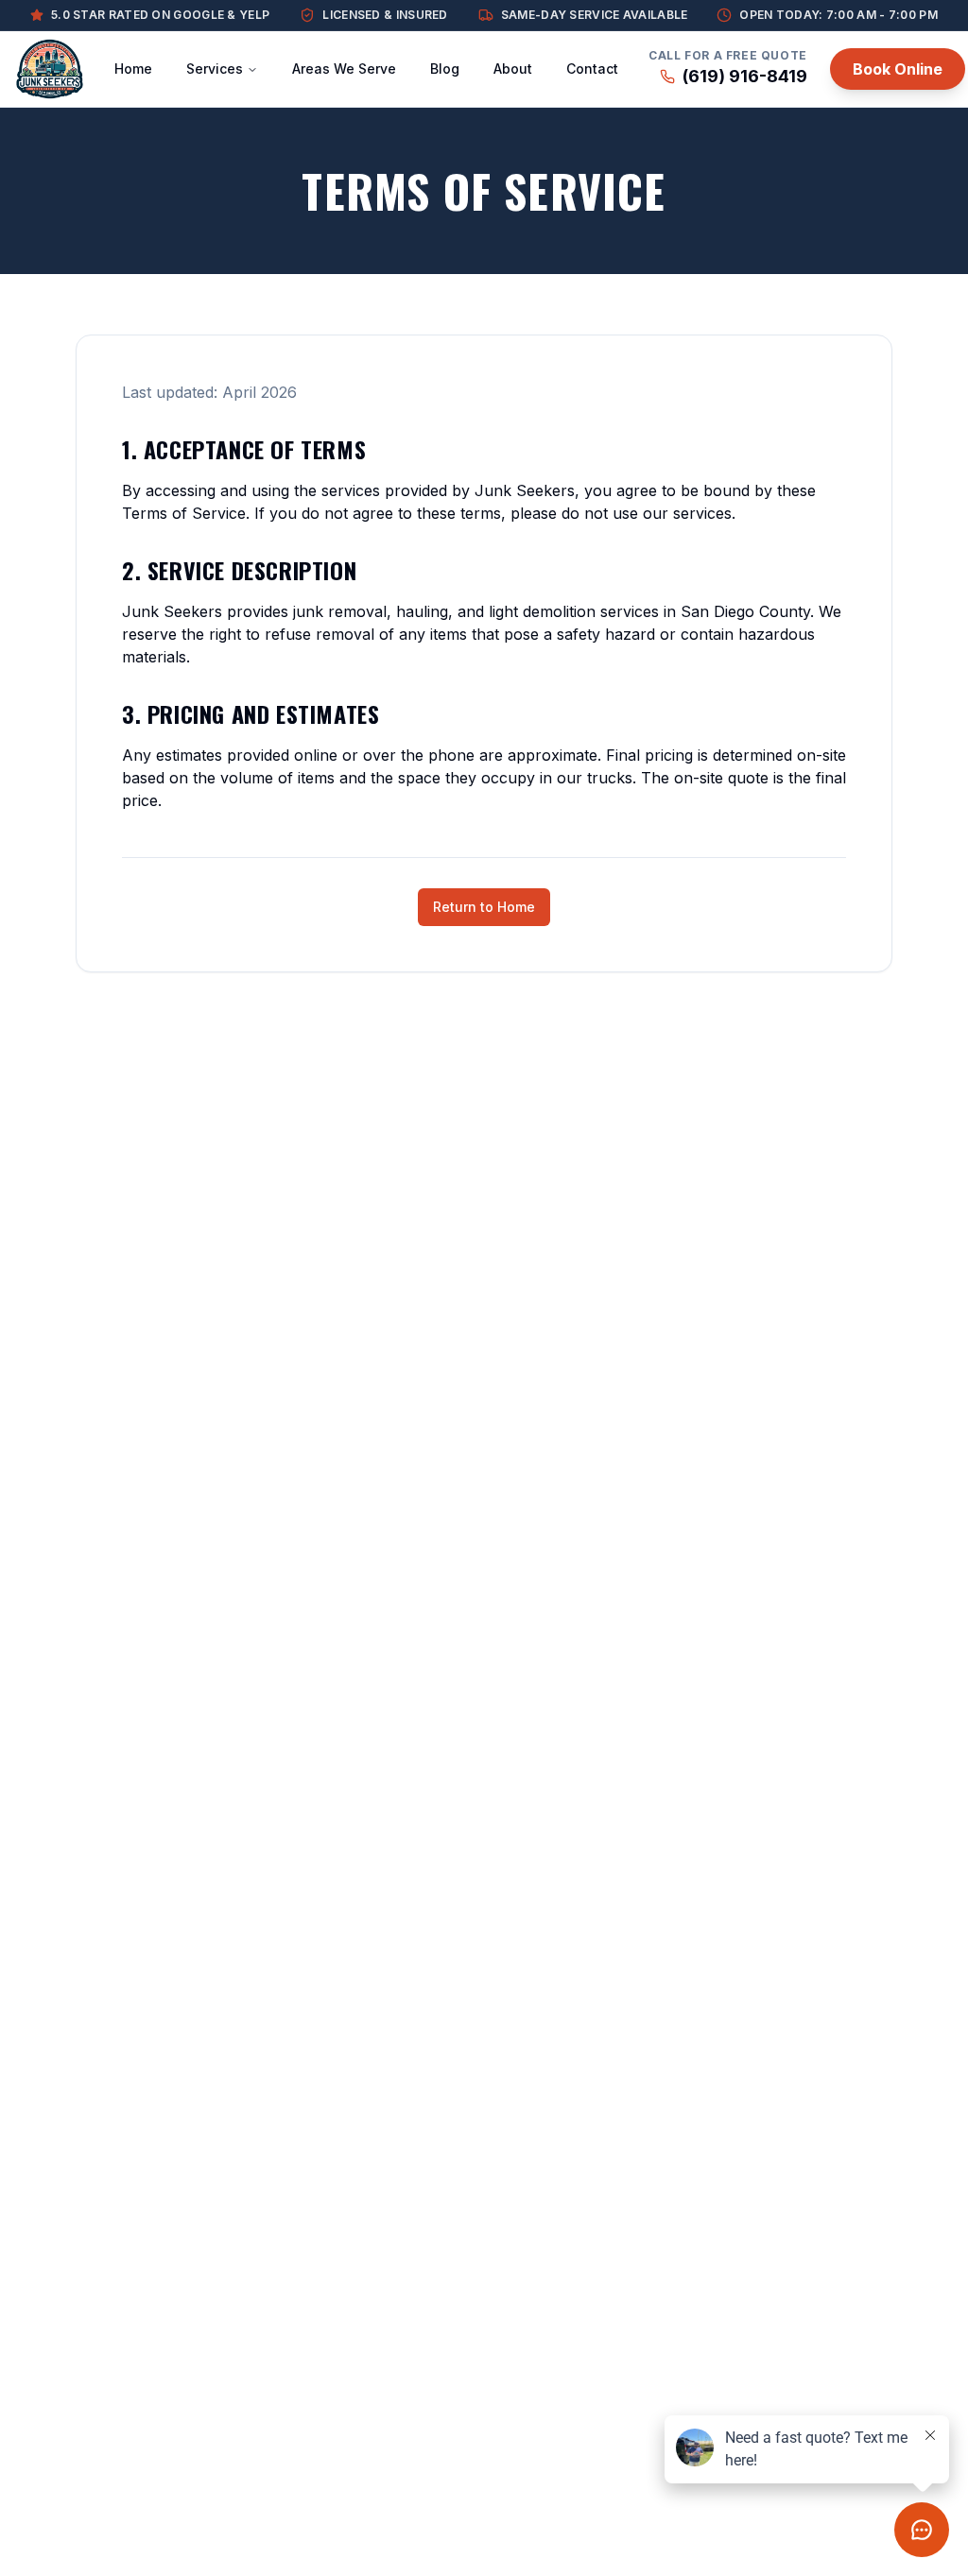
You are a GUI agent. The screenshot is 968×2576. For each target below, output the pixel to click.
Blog (445, 69)
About (513, 69)
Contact (592, 69)
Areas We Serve (344, 69)
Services (215, 69)
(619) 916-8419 (745, 76)
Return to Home (484, 907)
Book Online (898, 69)
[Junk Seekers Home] (50, 69)
